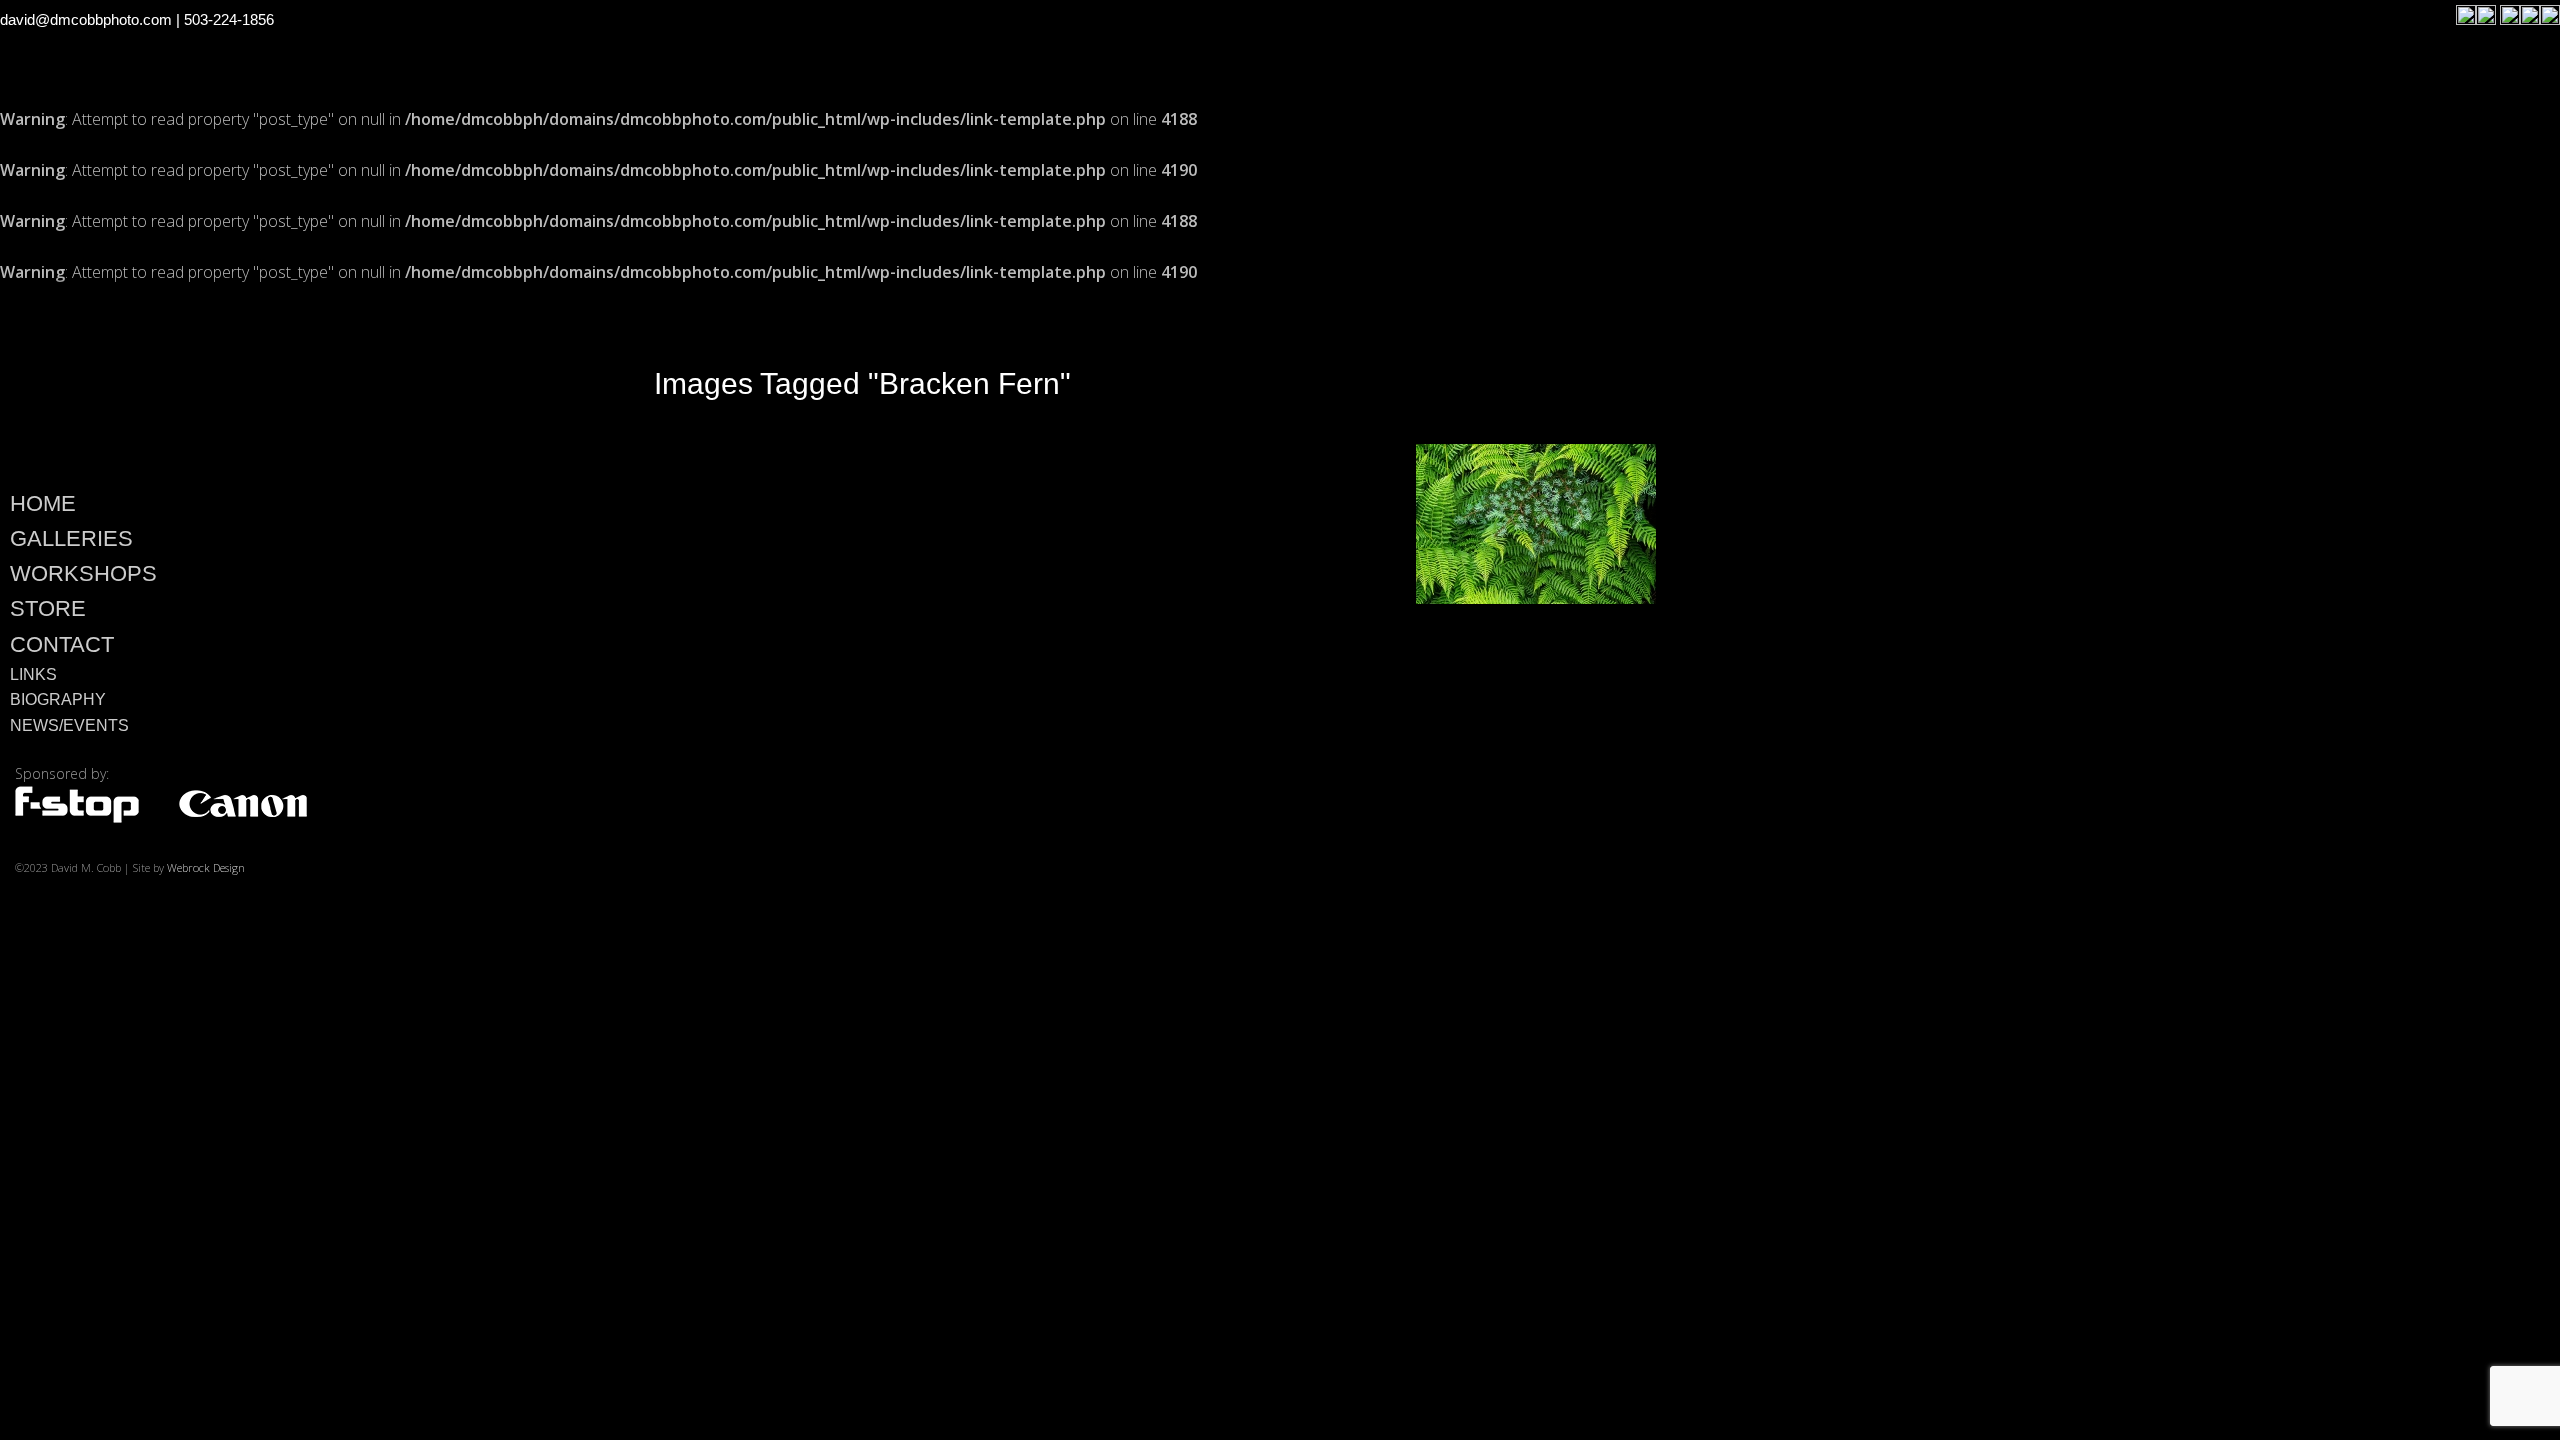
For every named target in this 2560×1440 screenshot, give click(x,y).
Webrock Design (206, 867)
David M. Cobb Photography (282, 381)
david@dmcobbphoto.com (86, 19)
